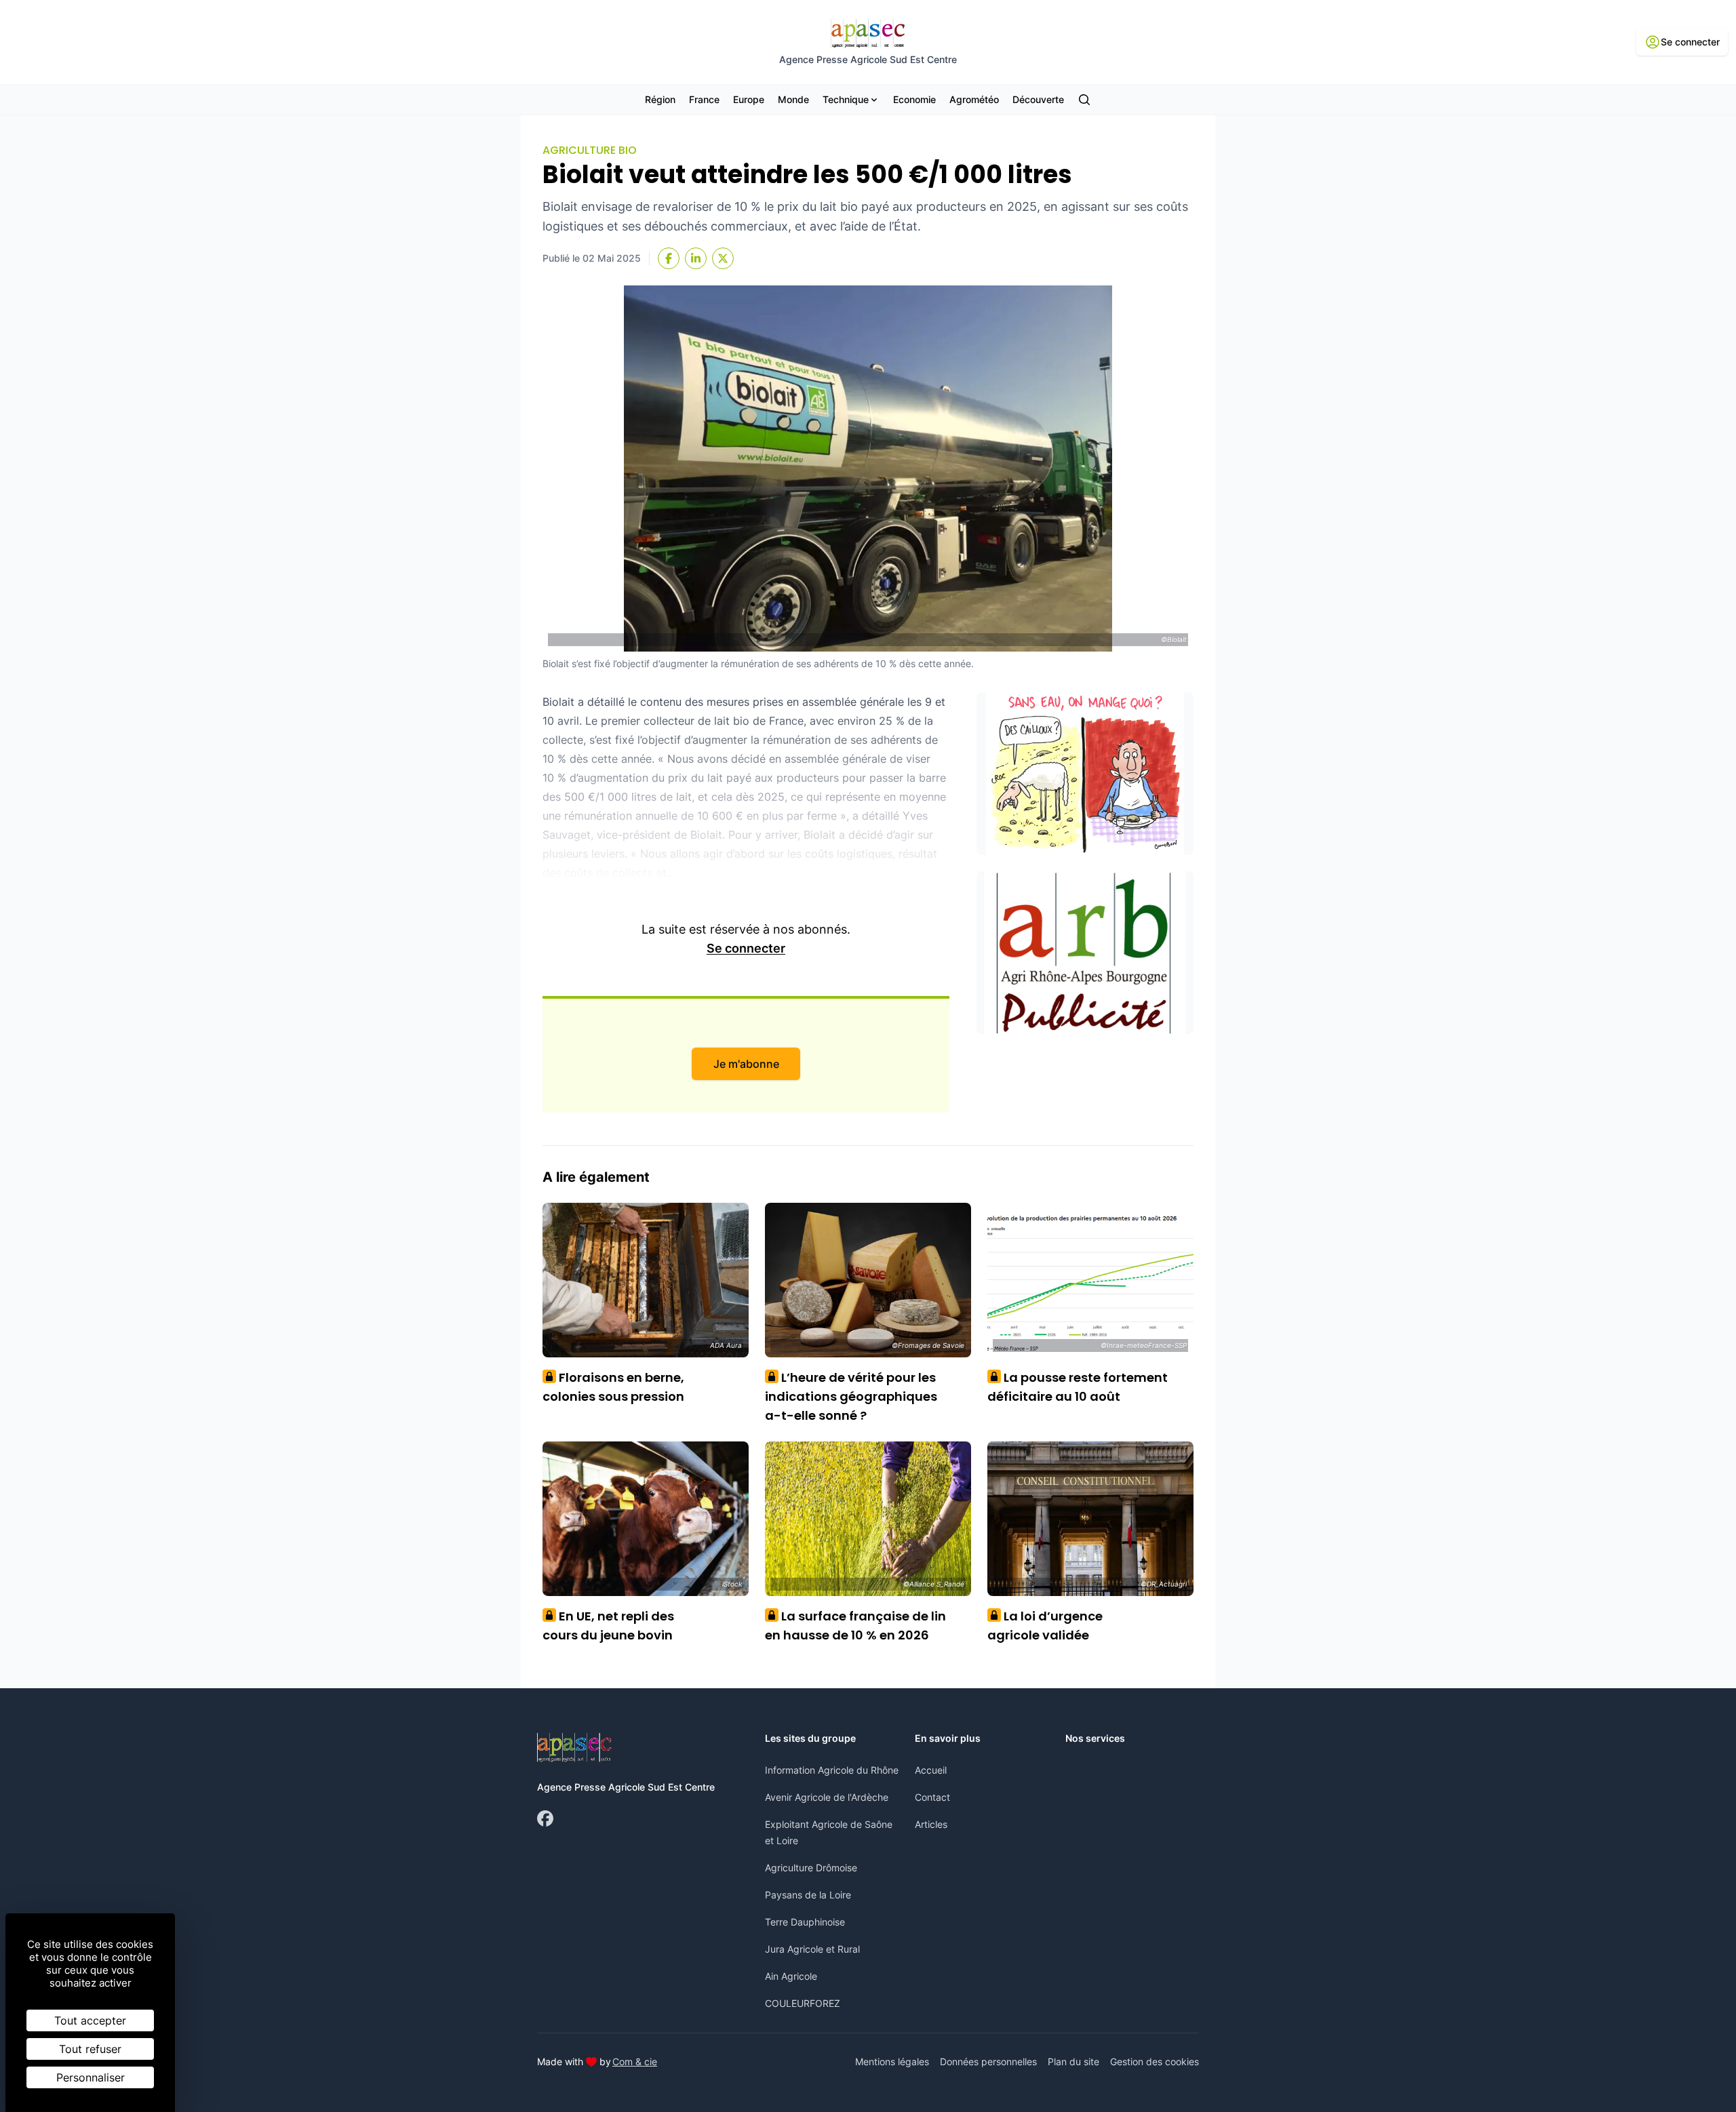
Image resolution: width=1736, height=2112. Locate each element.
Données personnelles (988, 2061)
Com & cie (635, 2061)
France (704, 99)
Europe (749, 99)
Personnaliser (91, 2077)
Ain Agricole (791, 1976)
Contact (932, 1797)
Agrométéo (974, 99)
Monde (793, 99)
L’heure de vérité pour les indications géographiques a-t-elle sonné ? (851, 1396)
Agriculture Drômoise (811, 1868)
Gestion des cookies (1155, 2061)
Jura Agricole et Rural (812, 1949)
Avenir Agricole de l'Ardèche (827, 1797)
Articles (931, 1824)
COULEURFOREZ (803, 2003)
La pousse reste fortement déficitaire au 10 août (1078, 1387)
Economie (914, 99)
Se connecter (746, 948)
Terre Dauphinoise (805, 1922)
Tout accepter (90, 2020)
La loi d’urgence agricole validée (1045, 1626)
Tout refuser (90, 2049)
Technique (846, 99)
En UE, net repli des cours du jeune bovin (608, 1626)
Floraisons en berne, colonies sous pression (613, 1387)
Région (660, 99)
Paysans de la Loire (808, 1895)
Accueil (931, 1770)
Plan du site (1073, 2061)
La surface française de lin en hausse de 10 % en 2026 (855, 1626)
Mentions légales (892, 2061)
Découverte (1038, 99)
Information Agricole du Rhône (832, 1770)
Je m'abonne (746, 1064)
